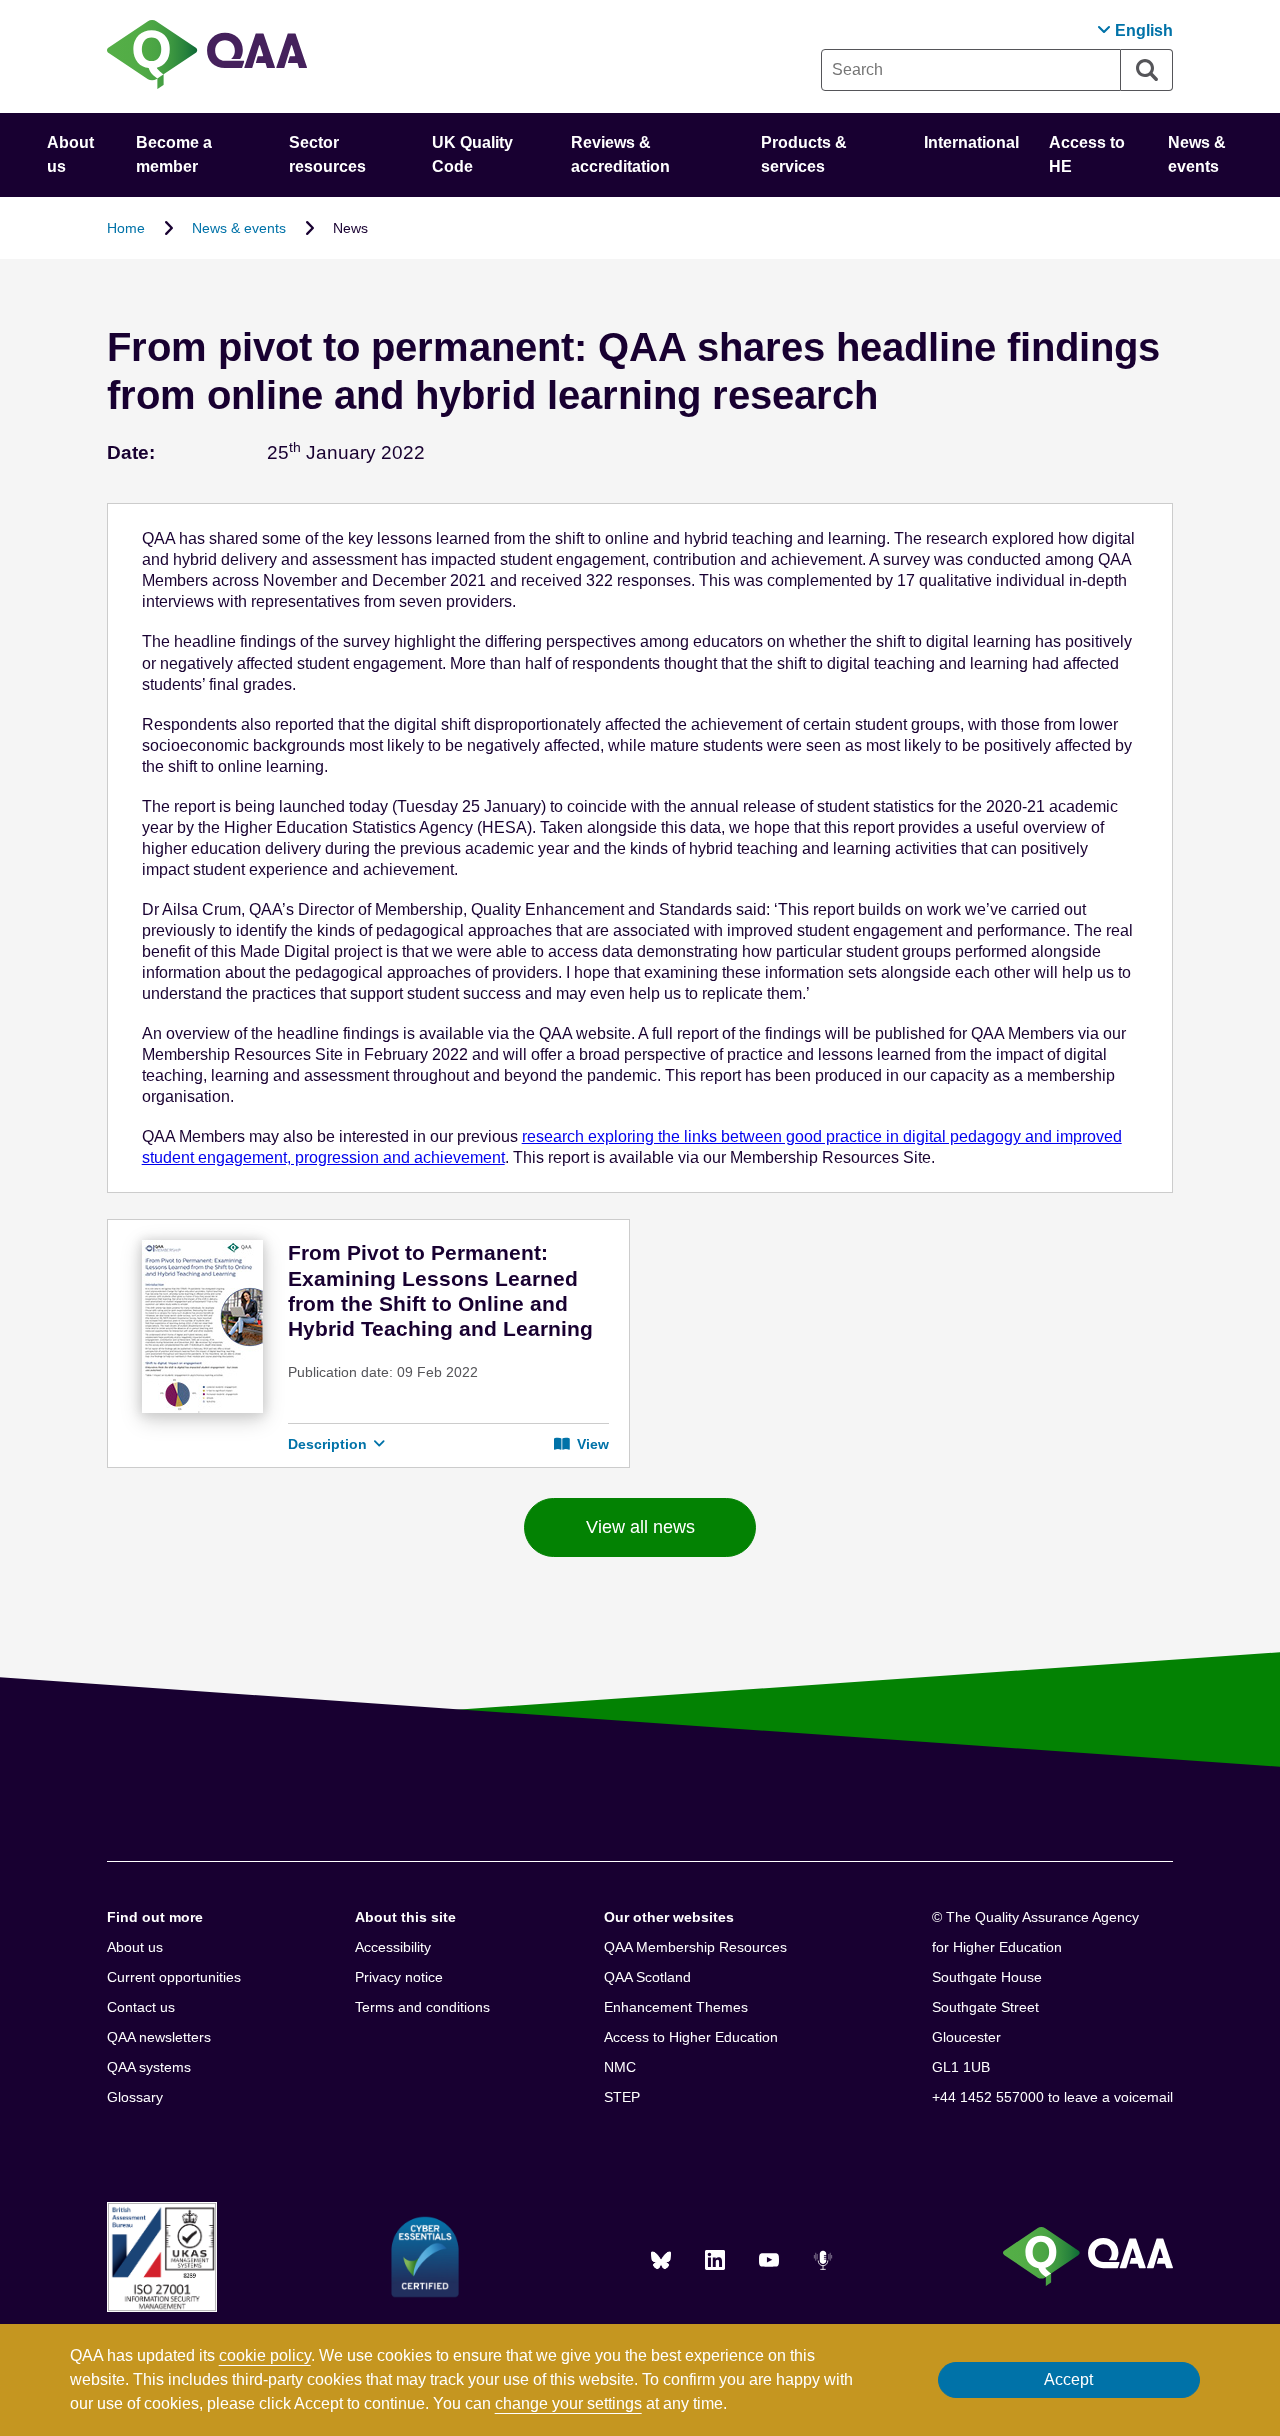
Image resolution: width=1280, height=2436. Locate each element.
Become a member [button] (174, 154)
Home (126, 228)
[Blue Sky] (661, 2260)
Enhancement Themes (676, 2007)
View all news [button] (640, 1527)
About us (135, 1947)
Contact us (141, 2007)
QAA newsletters (159, 2037)
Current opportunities (174, 1977)
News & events (239, 228)
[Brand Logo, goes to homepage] (207, 56)
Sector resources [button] (327, 154)
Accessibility (393, 1947)
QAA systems (149, 2067)
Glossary (135, 2097)
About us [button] (70, 154)
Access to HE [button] (1087, 154)
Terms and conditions (422, 2007)
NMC (620, 2067)
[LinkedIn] (715, 2260)
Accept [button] (1068, 2379)
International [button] (971, 142)
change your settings (568, 2403)
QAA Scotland (647, 1977)
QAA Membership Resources (695, 1947)
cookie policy (265, 2355)
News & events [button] (1197, 154)
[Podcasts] (823, 2260)
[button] (1135, 30)
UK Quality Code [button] (472, 154)
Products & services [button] (804, 154)
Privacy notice (399, 1977)
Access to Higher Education (691, 2037)
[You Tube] (769, 2260)
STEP (622, 2097)
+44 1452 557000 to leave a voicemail (1052, 2097)
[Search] (1147, 70)
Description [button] (329, 1444)
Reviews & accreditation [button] (620, 154)
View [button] (591, 1444)
